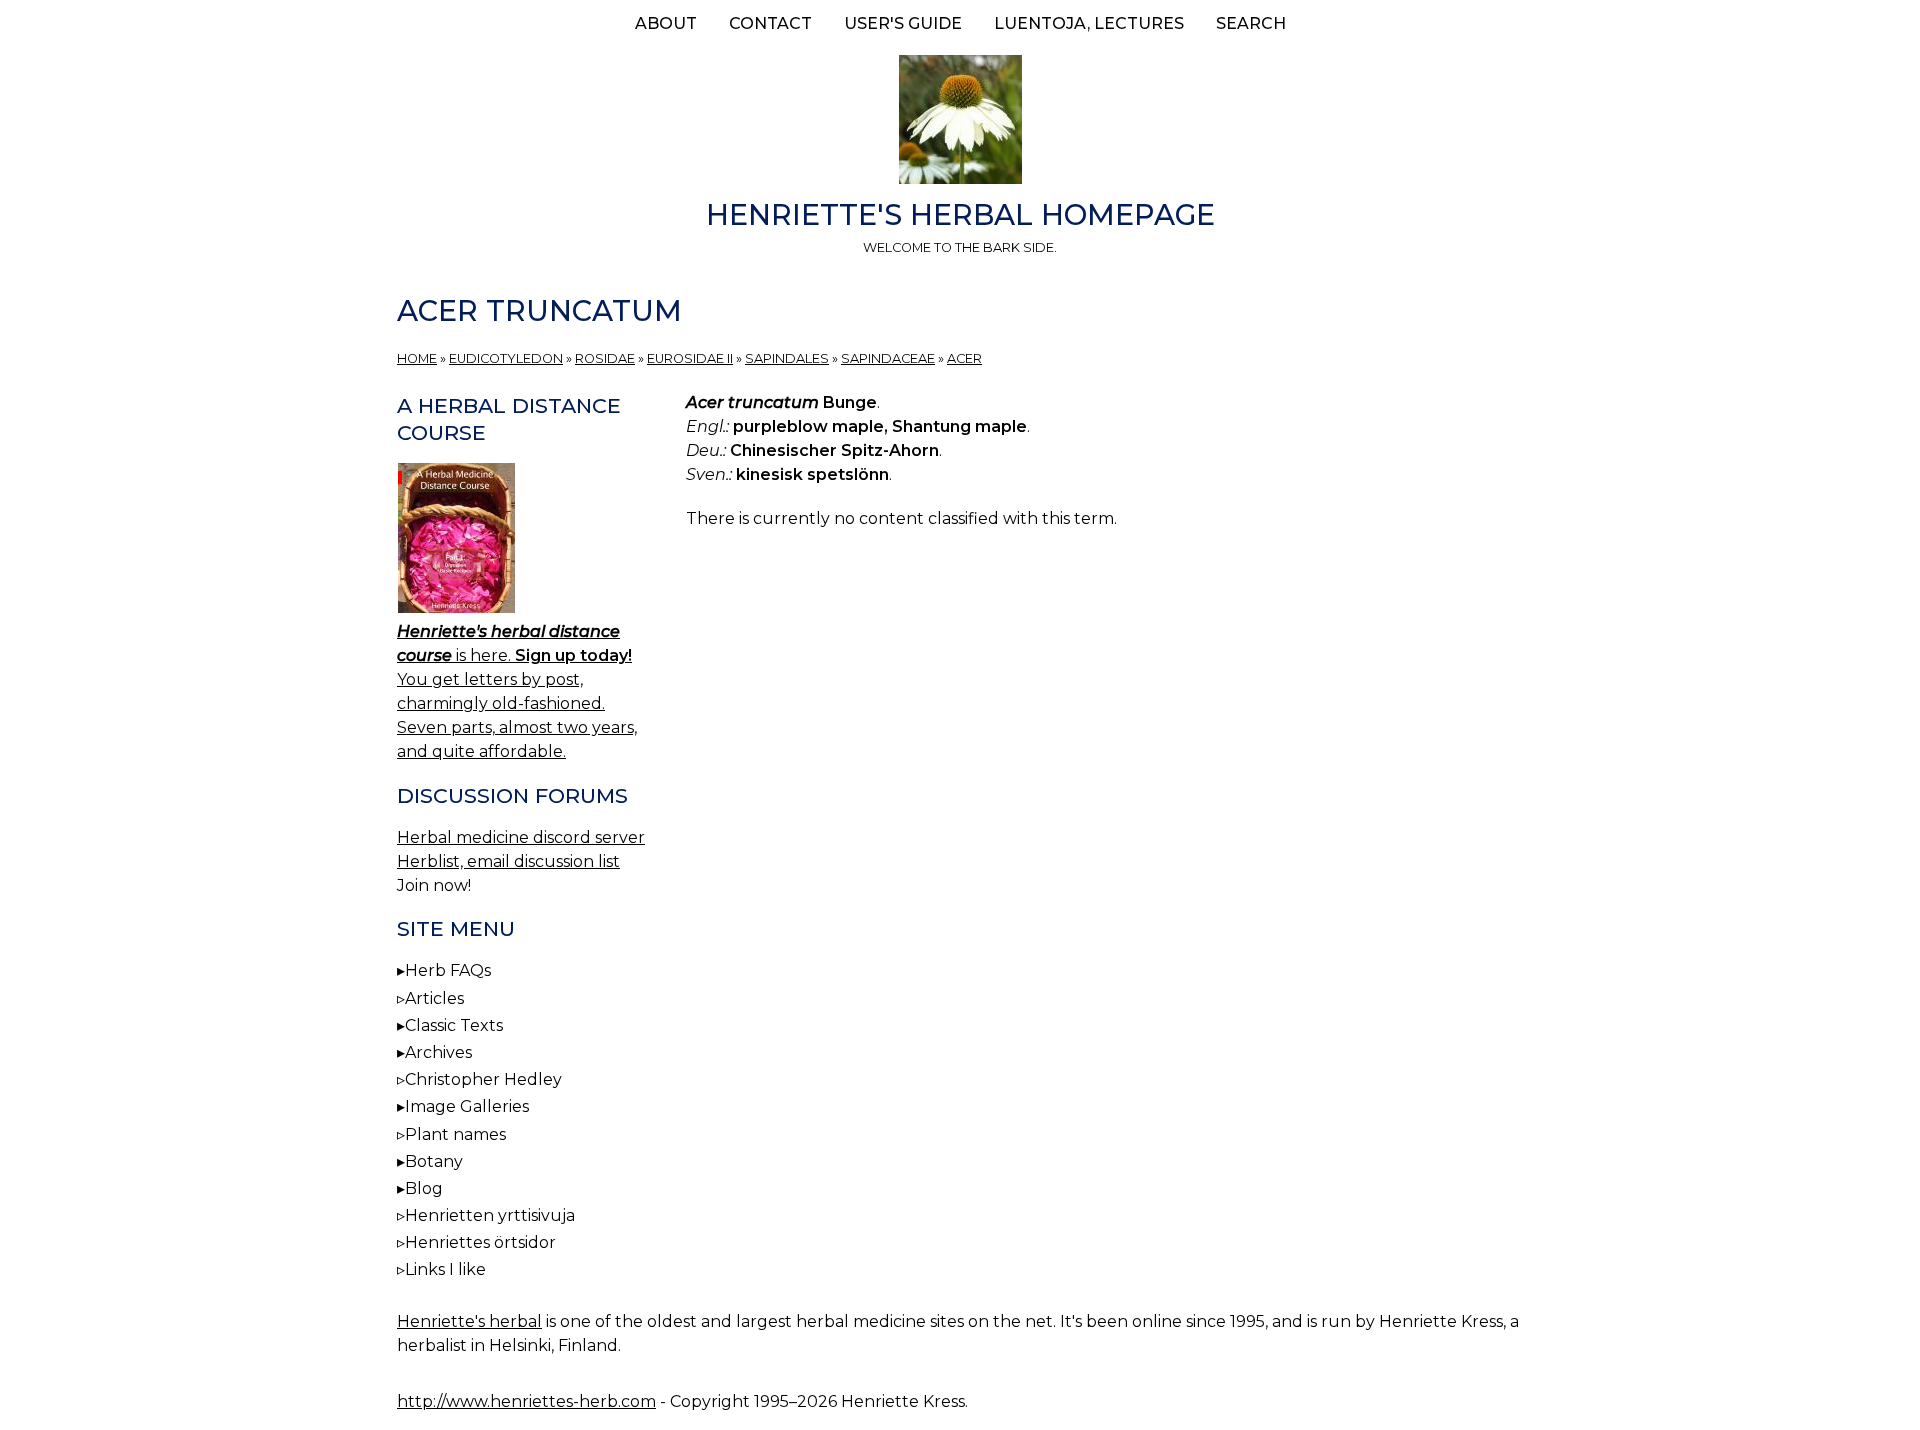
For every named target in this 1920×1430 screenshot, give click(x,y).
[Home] (960, 123)
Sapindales (787, 358)
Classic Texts (454, 1025)
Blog (424, 1188)
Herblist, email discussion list (508, 861)
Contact (770, 23)
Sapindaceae (888, 358)
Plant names (455, 1134)
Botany (434, 1161)
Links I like (445, 1269)
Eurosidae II (690, 358)
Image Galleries (467, 1106)
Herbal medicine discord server (521, 837)
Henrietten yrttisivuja (490, 1215)
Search (1251, 23)
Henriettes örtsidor (480, 1242)
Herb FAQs (448, 970)
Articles (434, 998)
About (666, 23)
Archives (438, 1052)
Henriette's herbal (469, 1321)
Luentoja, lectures (1089, 23)
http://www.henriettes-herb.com (526, 1401)
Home (417, 358)
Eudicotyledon (506, 358)
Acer (964, 358)
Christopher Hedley (483, 1079)
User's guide (903, 23)
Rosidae (605, 358)
